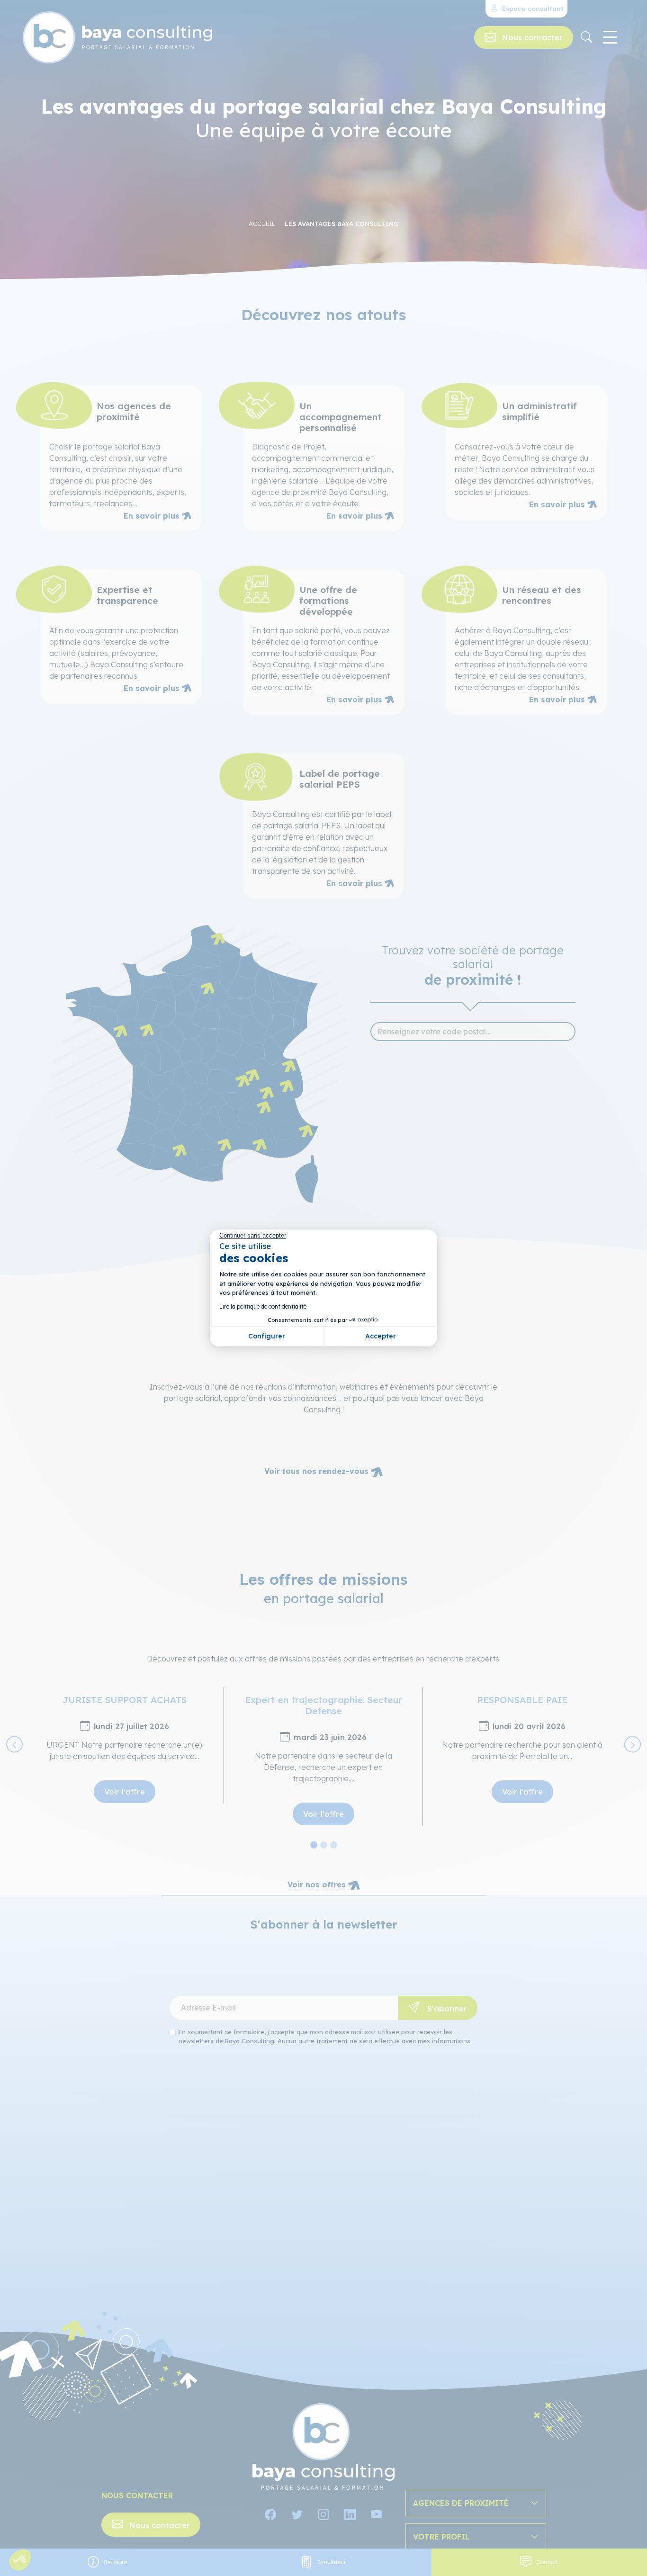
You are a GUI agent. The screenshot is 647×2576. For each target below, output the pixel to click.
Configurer (267, 1336)
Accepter (381, 1336)
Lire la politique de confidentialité (263, 1306)
